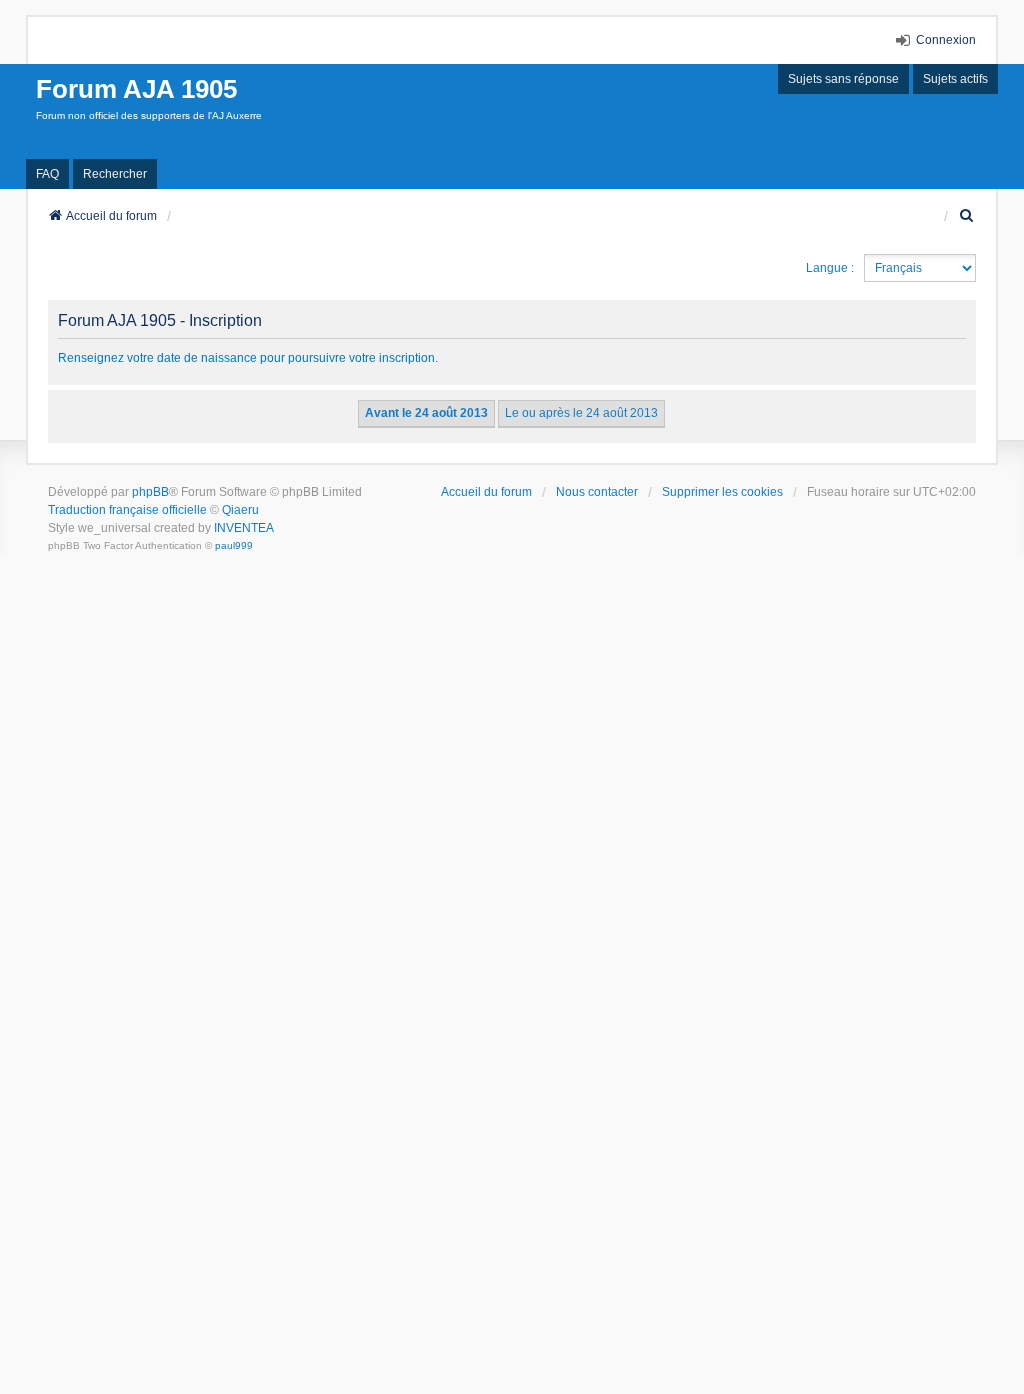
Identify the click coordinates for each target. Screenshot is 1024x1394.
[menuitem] (967, 216)
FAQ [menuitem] (47, 174)
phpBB (150, 492)
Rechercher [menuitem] (115, 174)
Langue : (830, 268)
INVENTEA (244, 528)
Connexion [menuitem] (946, 40)
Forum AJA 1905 (136, 89)
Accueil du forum (486, 492)
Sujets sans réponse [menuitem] (843, 79)
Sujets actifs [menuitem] (955, 79)
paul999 (234, 545)
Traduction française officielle (127, 510)
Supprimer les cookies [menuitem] (722, 492)
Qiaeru (240, 510)
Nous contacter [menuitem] (597, 492)
